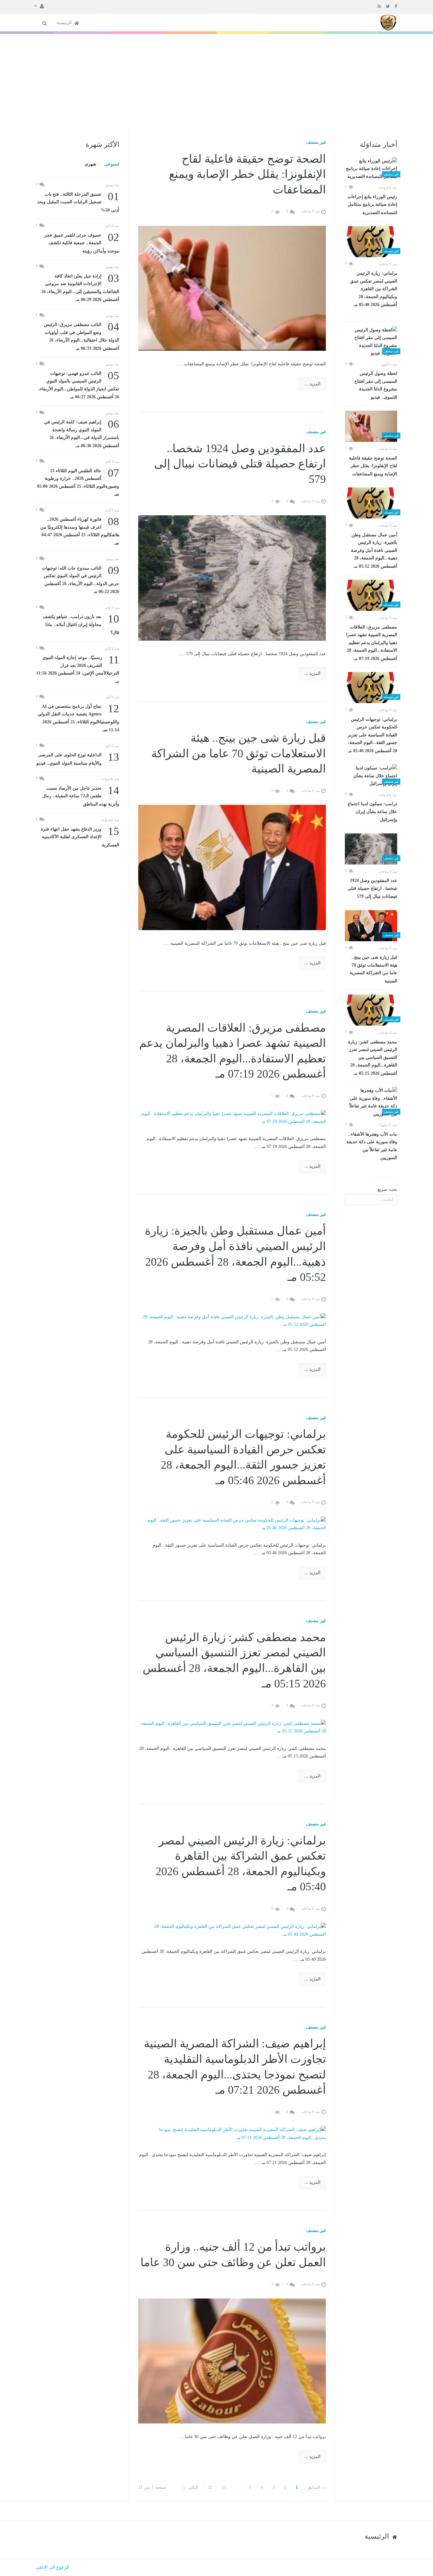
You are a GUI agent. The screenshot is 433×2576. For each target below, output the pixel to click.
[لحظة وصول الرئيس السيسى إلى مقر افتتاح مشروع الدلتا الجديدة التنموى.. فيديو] (371, 342)
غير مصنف (316, 142)
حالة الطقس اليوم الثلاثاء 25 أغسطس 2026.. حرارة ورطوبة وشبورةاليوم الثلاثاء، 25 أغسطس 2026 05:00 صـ (78, 482)
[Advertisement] (217, 82)
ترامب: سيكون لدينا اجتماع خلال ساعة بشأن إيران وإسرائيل (372, 812)
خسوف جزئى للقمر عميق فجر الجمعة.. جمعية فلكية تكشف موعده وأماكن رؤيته (82, 242)
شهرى (90, 164)
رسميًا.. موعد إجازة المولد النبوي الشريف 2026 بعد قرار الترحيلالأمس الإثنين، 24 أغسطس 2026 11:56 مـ (78, 669)
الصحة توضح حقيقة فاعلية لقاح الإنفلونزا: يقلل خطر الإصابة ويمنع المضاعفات (373, 466)
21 (224, 2487)
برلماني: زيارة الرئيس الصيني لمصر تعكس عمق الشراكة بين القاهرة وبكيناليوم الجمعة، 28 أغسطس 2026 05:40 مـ (374, 289)
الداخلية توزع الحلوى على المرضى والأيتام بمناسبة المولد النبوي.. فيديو (78, 758)
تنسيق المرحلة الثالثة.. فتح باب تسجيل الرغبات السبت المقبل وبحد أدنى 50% (78, 202)
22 (210, 2487)
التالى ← (190, 2487)
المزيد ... (312, 384)
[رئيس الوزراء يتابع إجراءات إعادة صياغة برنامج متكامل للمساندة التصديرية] (371, 169)
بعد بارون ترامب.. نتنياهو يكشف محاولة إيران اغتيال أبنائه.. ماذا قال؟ (81, 624)
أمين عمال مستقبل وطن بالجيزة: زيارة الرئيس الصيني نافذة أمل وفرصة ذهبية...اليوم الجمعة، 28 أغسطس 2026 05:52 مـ (374, 551)
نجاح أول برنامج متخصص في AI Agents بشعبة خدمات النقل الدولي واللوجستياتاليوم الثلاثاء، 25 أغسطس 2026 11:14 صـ (78, 718)
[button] (39, 6)
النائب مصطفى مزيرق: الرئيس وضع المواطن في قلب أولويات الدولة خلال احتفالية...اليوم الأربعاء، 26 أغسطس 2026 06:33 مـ (81, 336)
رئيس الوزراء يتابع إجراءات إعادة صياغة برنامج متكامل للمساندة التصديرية (372, 205)
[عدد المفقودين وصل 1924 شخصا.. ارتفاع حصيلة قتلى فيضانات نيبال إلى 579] (371, 849)
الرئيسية (65, 23)
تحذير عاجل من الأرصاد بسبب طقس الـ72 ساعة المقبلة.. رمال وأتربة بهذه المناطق (81, 796)
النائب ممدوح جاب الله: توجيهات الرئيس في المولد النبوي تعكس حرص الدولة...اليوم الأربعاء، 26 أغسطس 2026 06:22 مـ (81, 579)
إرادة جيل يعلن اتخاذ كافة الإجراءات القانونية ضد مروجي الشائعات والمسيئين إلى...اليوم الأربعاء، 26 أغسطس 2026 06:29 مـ (80, 287)
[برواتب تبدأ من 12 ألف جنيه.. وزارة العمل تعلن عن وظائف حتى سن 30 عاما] (232, 2361)
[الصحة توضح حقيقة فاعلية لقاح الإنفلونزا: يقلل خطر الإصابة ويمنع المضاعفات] (371, 426)
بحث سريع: (387, 1189)
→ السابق (317, 2487)
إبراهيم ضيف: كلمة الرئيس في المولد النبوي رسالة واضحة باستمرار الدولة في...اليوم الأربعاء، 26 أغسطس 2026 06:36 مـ (82, 433)
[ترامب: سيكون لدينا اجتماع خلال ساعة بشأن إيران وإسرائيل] (371, 776)
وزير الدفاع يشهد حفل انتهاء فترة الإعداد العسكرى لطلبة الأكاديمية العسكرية (80, 836)
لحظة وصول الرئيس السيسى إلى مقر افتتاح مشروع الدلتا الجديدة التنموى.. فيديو (376, 385)
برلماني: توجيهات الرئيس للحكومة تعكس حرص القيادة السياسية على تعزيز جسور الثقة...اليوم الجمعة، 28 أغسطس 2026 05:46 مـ (372, 735)
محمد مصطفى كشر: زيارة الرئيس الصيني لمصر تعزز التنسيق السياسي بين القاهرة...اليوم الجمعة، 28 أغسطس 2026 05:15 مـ (373, 1058)
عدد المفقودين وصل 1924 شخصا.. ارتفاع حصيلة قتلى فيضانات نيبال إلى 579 (372, 888)
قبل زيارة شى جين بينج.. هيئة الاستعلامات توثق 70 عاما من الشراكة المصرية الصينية (373, 969)
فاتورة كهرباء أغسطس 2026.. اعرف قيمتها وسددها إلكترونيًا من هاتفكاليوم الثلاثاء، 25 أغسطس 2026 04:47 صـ (80, 531)
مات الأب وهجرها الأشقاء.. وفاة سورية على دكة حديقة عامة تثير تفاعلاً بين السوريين (372, 1146)
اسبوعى (112, 164)
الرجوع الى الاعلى (52, 2567)
